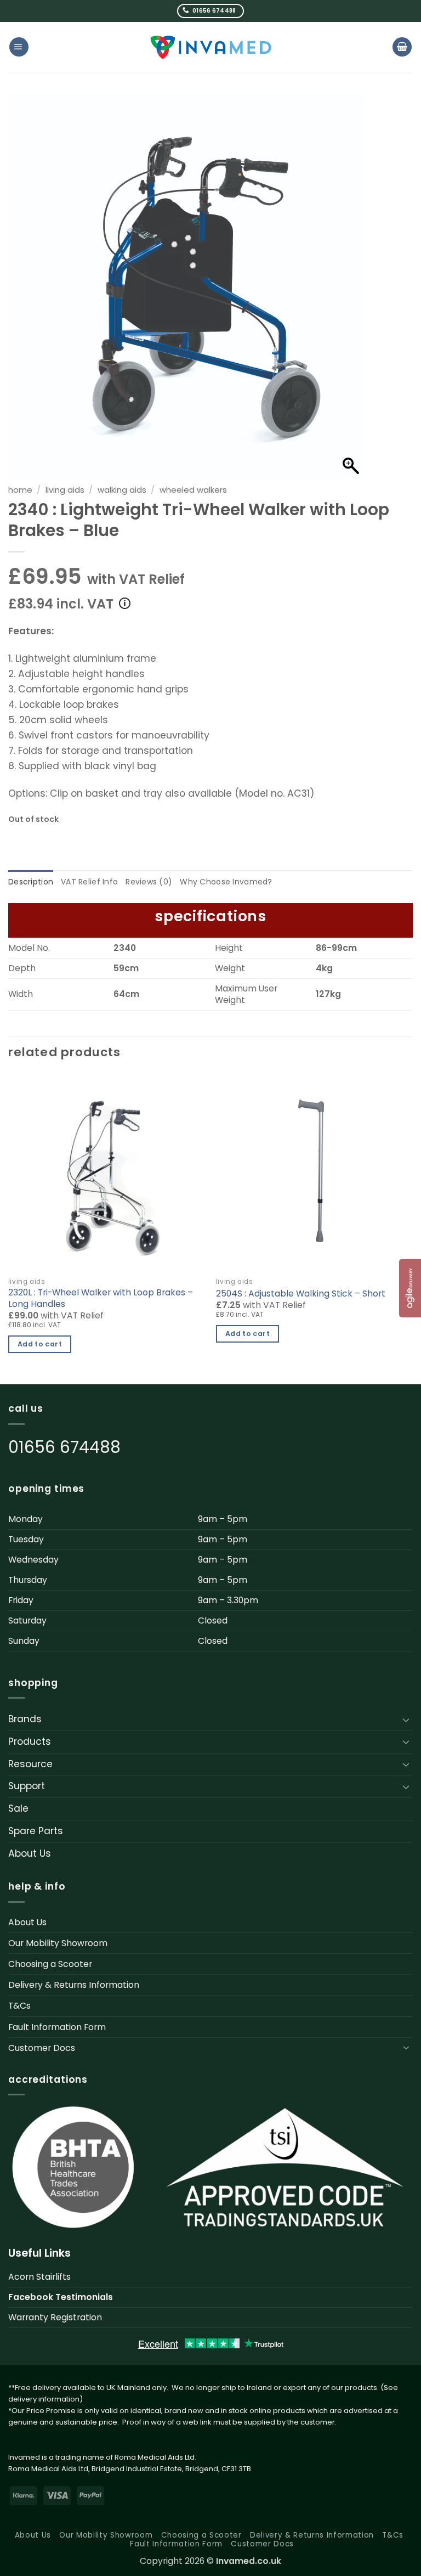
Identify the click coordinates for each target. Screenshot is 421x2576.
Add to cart (40, 1344)
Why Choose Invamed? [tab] (226, 882)
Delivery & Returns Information (74, 1985)
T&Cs (19, 2006)
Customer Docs (42, 2048)
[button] (19, 47)
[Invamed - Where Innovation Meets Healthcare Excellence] (211, 47)
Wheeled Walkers (193, 490)
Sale (18, 1808)
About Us (30, 1853)
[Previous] (9, 1228)
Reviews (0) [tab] (149, 882)
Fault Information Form (57, 2027)
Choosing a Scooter (50, 1964)
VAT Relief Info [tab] (89, 882)
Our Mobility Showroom (58, 1943)
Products (30, 1741)
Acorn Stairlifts (39, 2277)
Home (20, 490)
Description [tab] (31, 882)
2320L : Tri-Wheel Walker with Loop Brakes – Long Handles (101, 1298)
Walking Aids (122, 490)
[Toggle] (406, 1720)
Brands (25, 1719)
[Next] (412, 1228)
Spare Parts (36, 1831)
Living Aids (65, 490)
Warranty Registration (55, 2317)
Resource (30, 1764)
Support (27, 1786)
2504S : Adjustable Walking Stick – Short (301, 1294)
